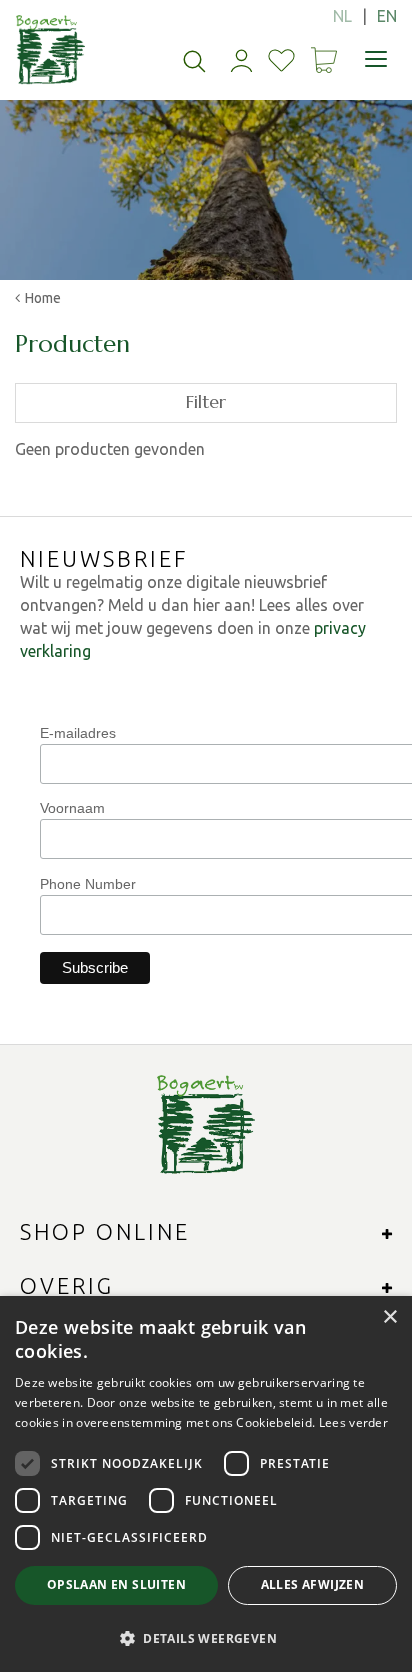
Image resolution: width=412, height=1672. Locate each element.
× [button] (389, 1317)
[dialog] (206, 1484)
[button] (206, 1637)
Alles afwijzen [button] (313, 1584)
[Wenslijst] (281, 60)
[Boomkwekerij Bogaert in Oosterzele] (50, 50)
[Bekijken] (324, 60)
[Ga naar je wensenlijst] (281, 60)
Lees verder (353, 1422)
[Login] (241, 60)
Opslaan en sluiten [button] (116, 1584)
